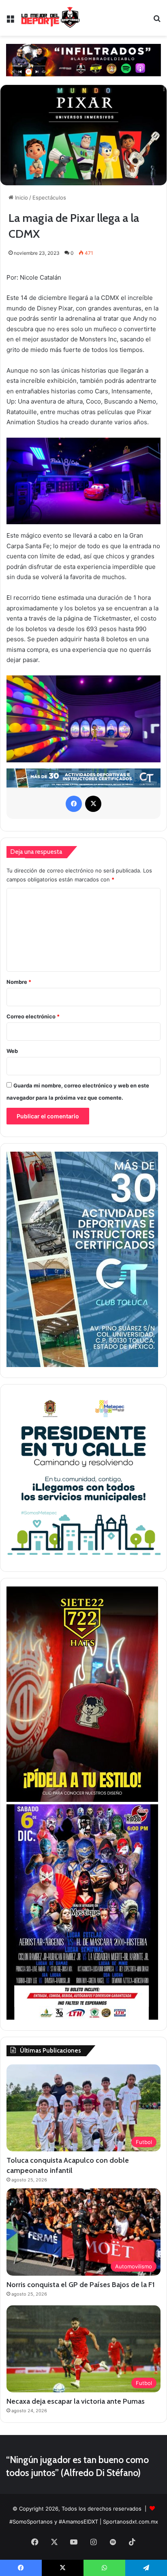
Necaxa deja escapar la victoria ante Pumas (76, 2401)
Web (12, 1051)
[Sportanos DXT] (50, 18)
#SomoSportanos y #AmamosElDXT (54, 2522)
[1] (82, 1365)
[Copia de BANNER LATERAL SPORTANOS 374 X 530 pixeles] (82, 1800)
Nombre (19, 982)
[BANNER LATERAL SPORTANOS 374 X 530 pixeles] (82, 2018)
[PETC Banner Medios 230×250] (83, 1559)
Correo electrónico (33, 1016)
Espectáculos (49, 197)
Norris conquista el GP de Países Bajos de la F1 (81, 2285)
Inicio (21, 197)
